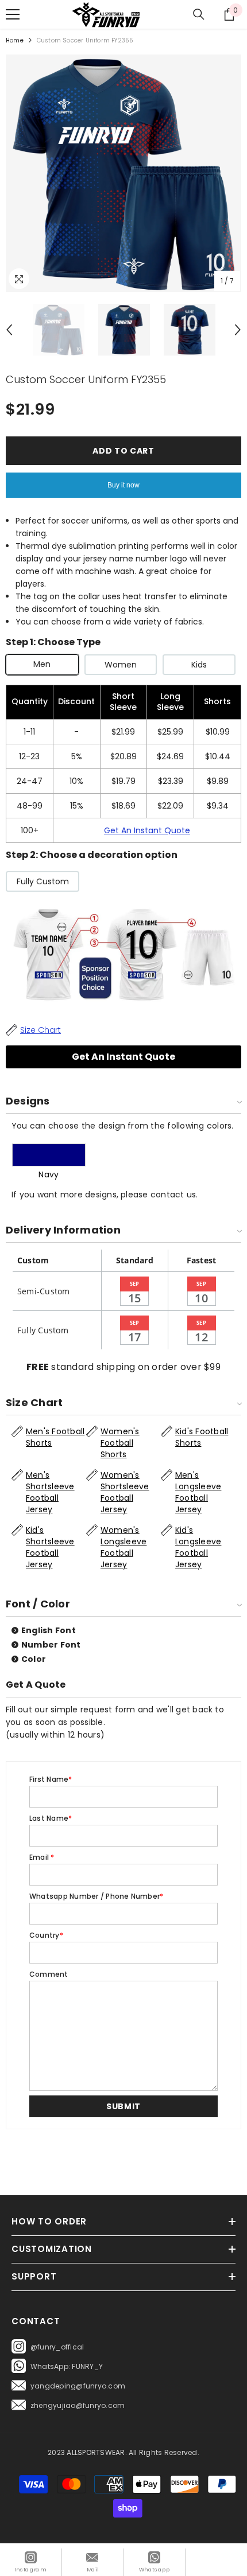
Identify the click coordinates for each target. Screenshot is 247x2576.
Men (42, 664)
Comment (49, 1974)
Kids (199, 665)
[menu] (13, 14)
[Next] (238, 330)
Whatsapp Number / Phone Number (96, 1896)
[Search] (199, 14)
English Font (49, 1630)
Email (42, 1857)
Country (46, 1935)
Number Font (51, 1645)
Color (34, 1659)
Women (121, 665)
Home (15, 40)
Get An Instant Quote (147, 830)
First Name (51, 1779)
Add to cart (123, 451)
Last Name (51, 1818)
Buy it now (123, 485)
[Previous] (9, 330)
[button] (123, 2106)
